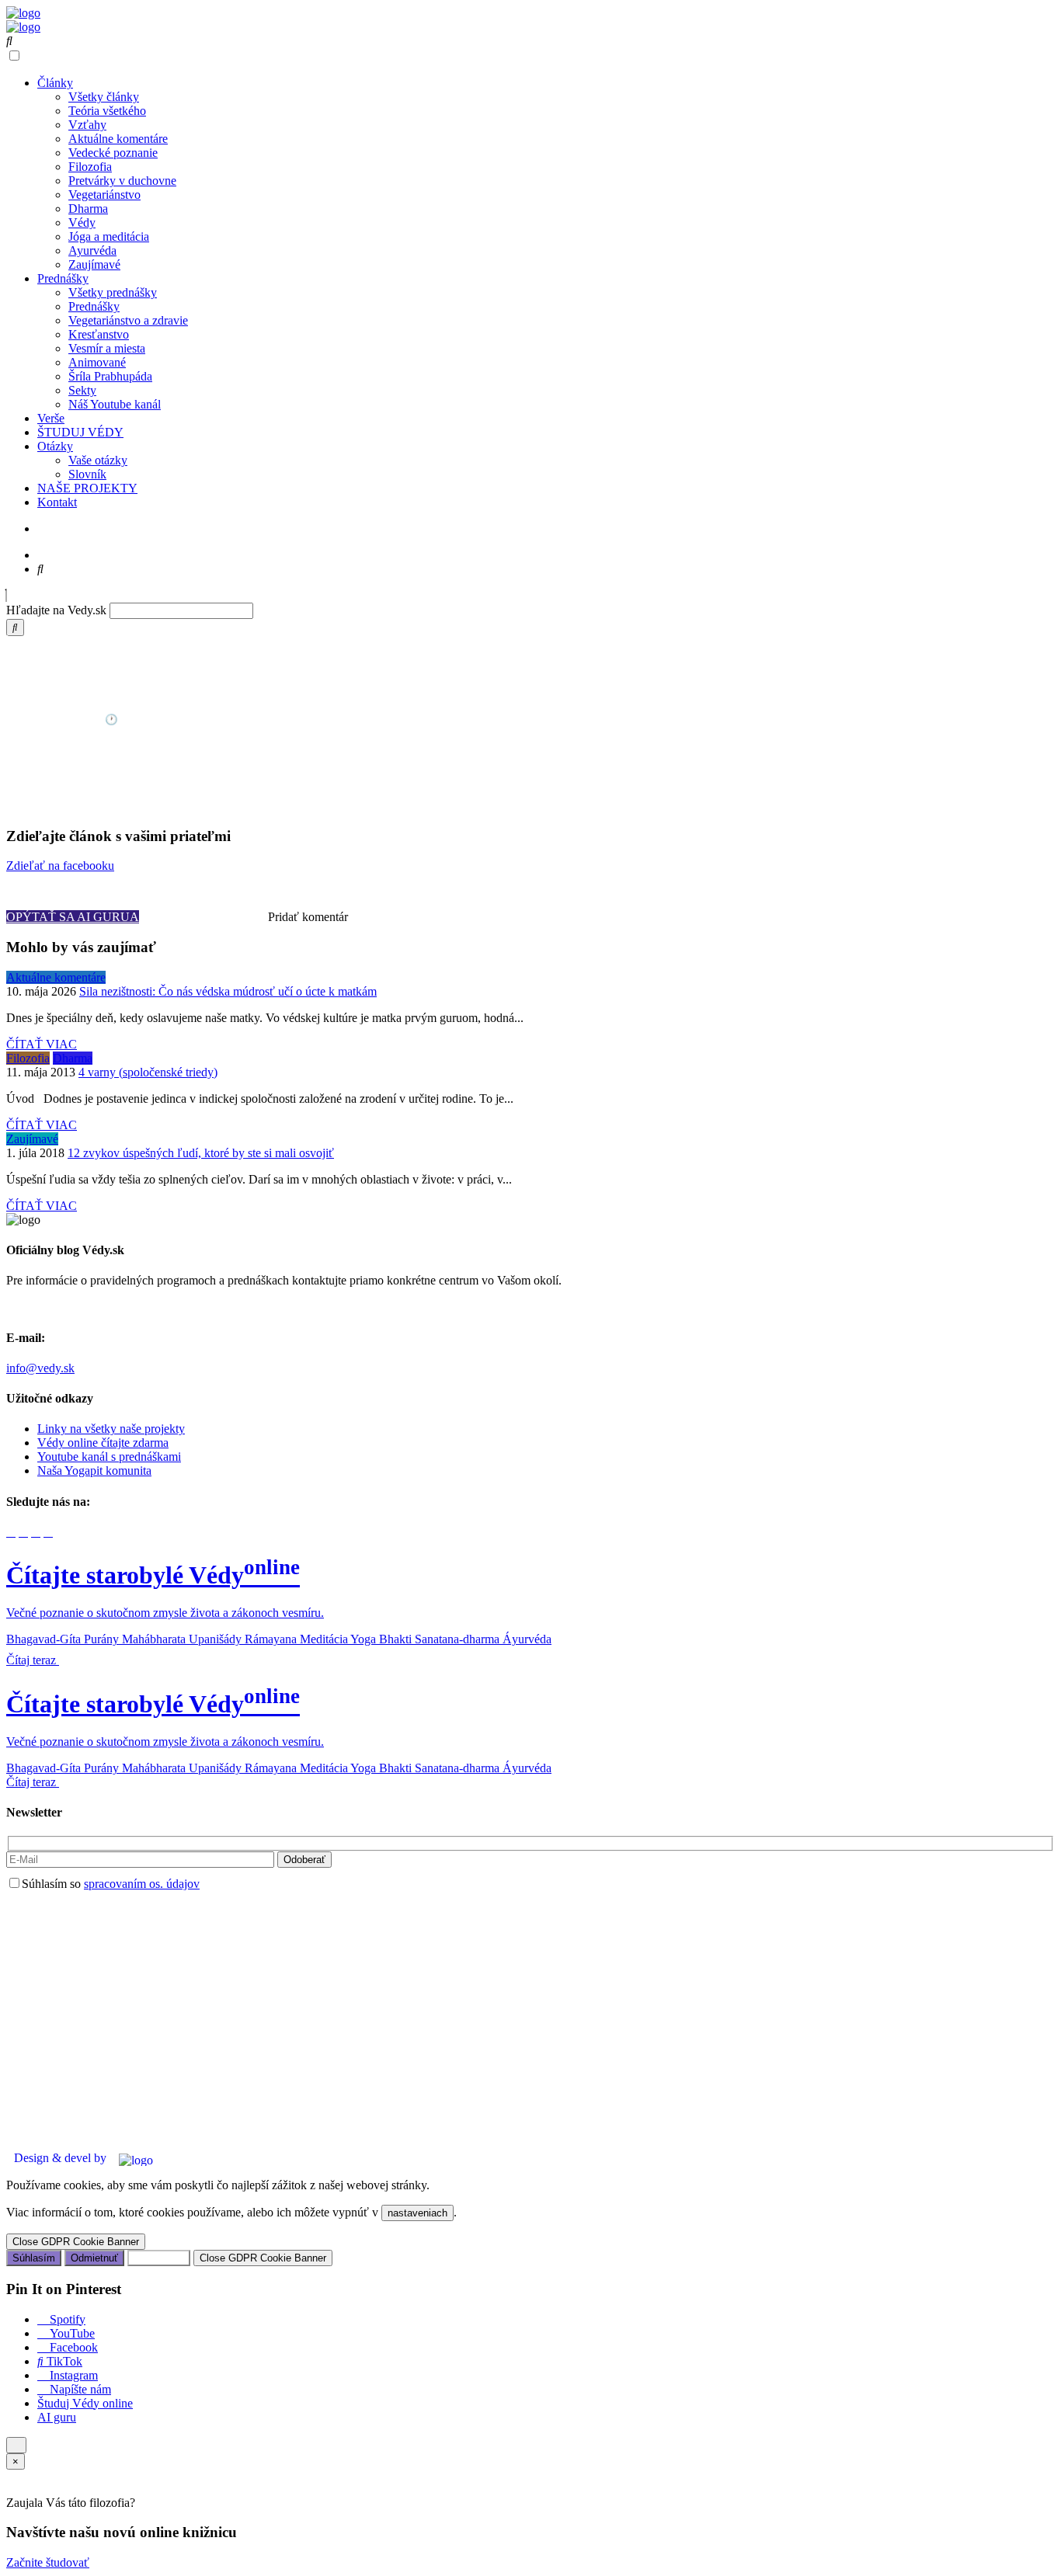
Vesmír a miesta (107, 348)
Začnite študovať (48, 2562)
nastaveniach (417, 2213)
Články (55, 83)
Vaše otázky (98, 460)
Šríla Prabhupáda (110, 376)
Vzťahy (87, 125)
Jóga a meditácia (109, 236)
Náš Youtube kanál (115, 404)
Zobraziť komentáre (204, 917)
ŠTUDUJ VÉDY (80, 432)
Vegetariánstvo (104, 195)
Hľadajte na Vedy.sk (56, 610)
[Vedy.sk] (23, 13)
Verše (51, 418)
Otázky (55, 446)
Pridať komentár (308, 917)
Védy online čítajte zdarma (103, 1443)
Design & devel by (60, 2158)
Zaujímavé (94, 264)
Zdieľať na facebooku (60, 866)
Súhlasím (34, 2258)
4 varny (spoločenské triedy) (148, 1072)
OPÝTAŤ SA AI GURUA (73, 917)
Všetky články (104, 97)
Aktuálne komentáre (118, 139)
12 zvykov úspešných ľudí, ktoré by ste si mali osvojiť (201, 1153)
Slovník (87, 474)
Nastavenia (159, 2258)
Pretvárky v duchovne (122, 181)
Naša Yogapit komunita (94, 1471)
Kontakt (57, 502)
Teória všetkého (107, 111)
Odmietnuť (94, 2258)
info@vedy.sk (40, 1368)
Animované (97, 362)
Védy (82, 222)
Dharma (88, 209)
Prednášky (63, 278)
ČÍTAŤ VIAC (42, 1044)
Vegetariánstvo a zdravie (128, 320)
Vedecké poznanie (113, 153)
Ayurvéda (92, 250)
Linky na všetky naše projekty (111, 1429)
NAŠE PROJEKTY (87, 488)
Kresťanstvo (99, 334)
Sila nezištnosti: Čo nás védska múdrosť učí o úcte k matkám (228, 991)
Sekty (82, 390)
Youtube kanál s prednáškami (109, 1457)
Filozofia (90, 167)
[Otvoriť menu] (16, 2445)
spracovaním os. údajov (142, 1884)
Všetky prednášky (113, 292)
